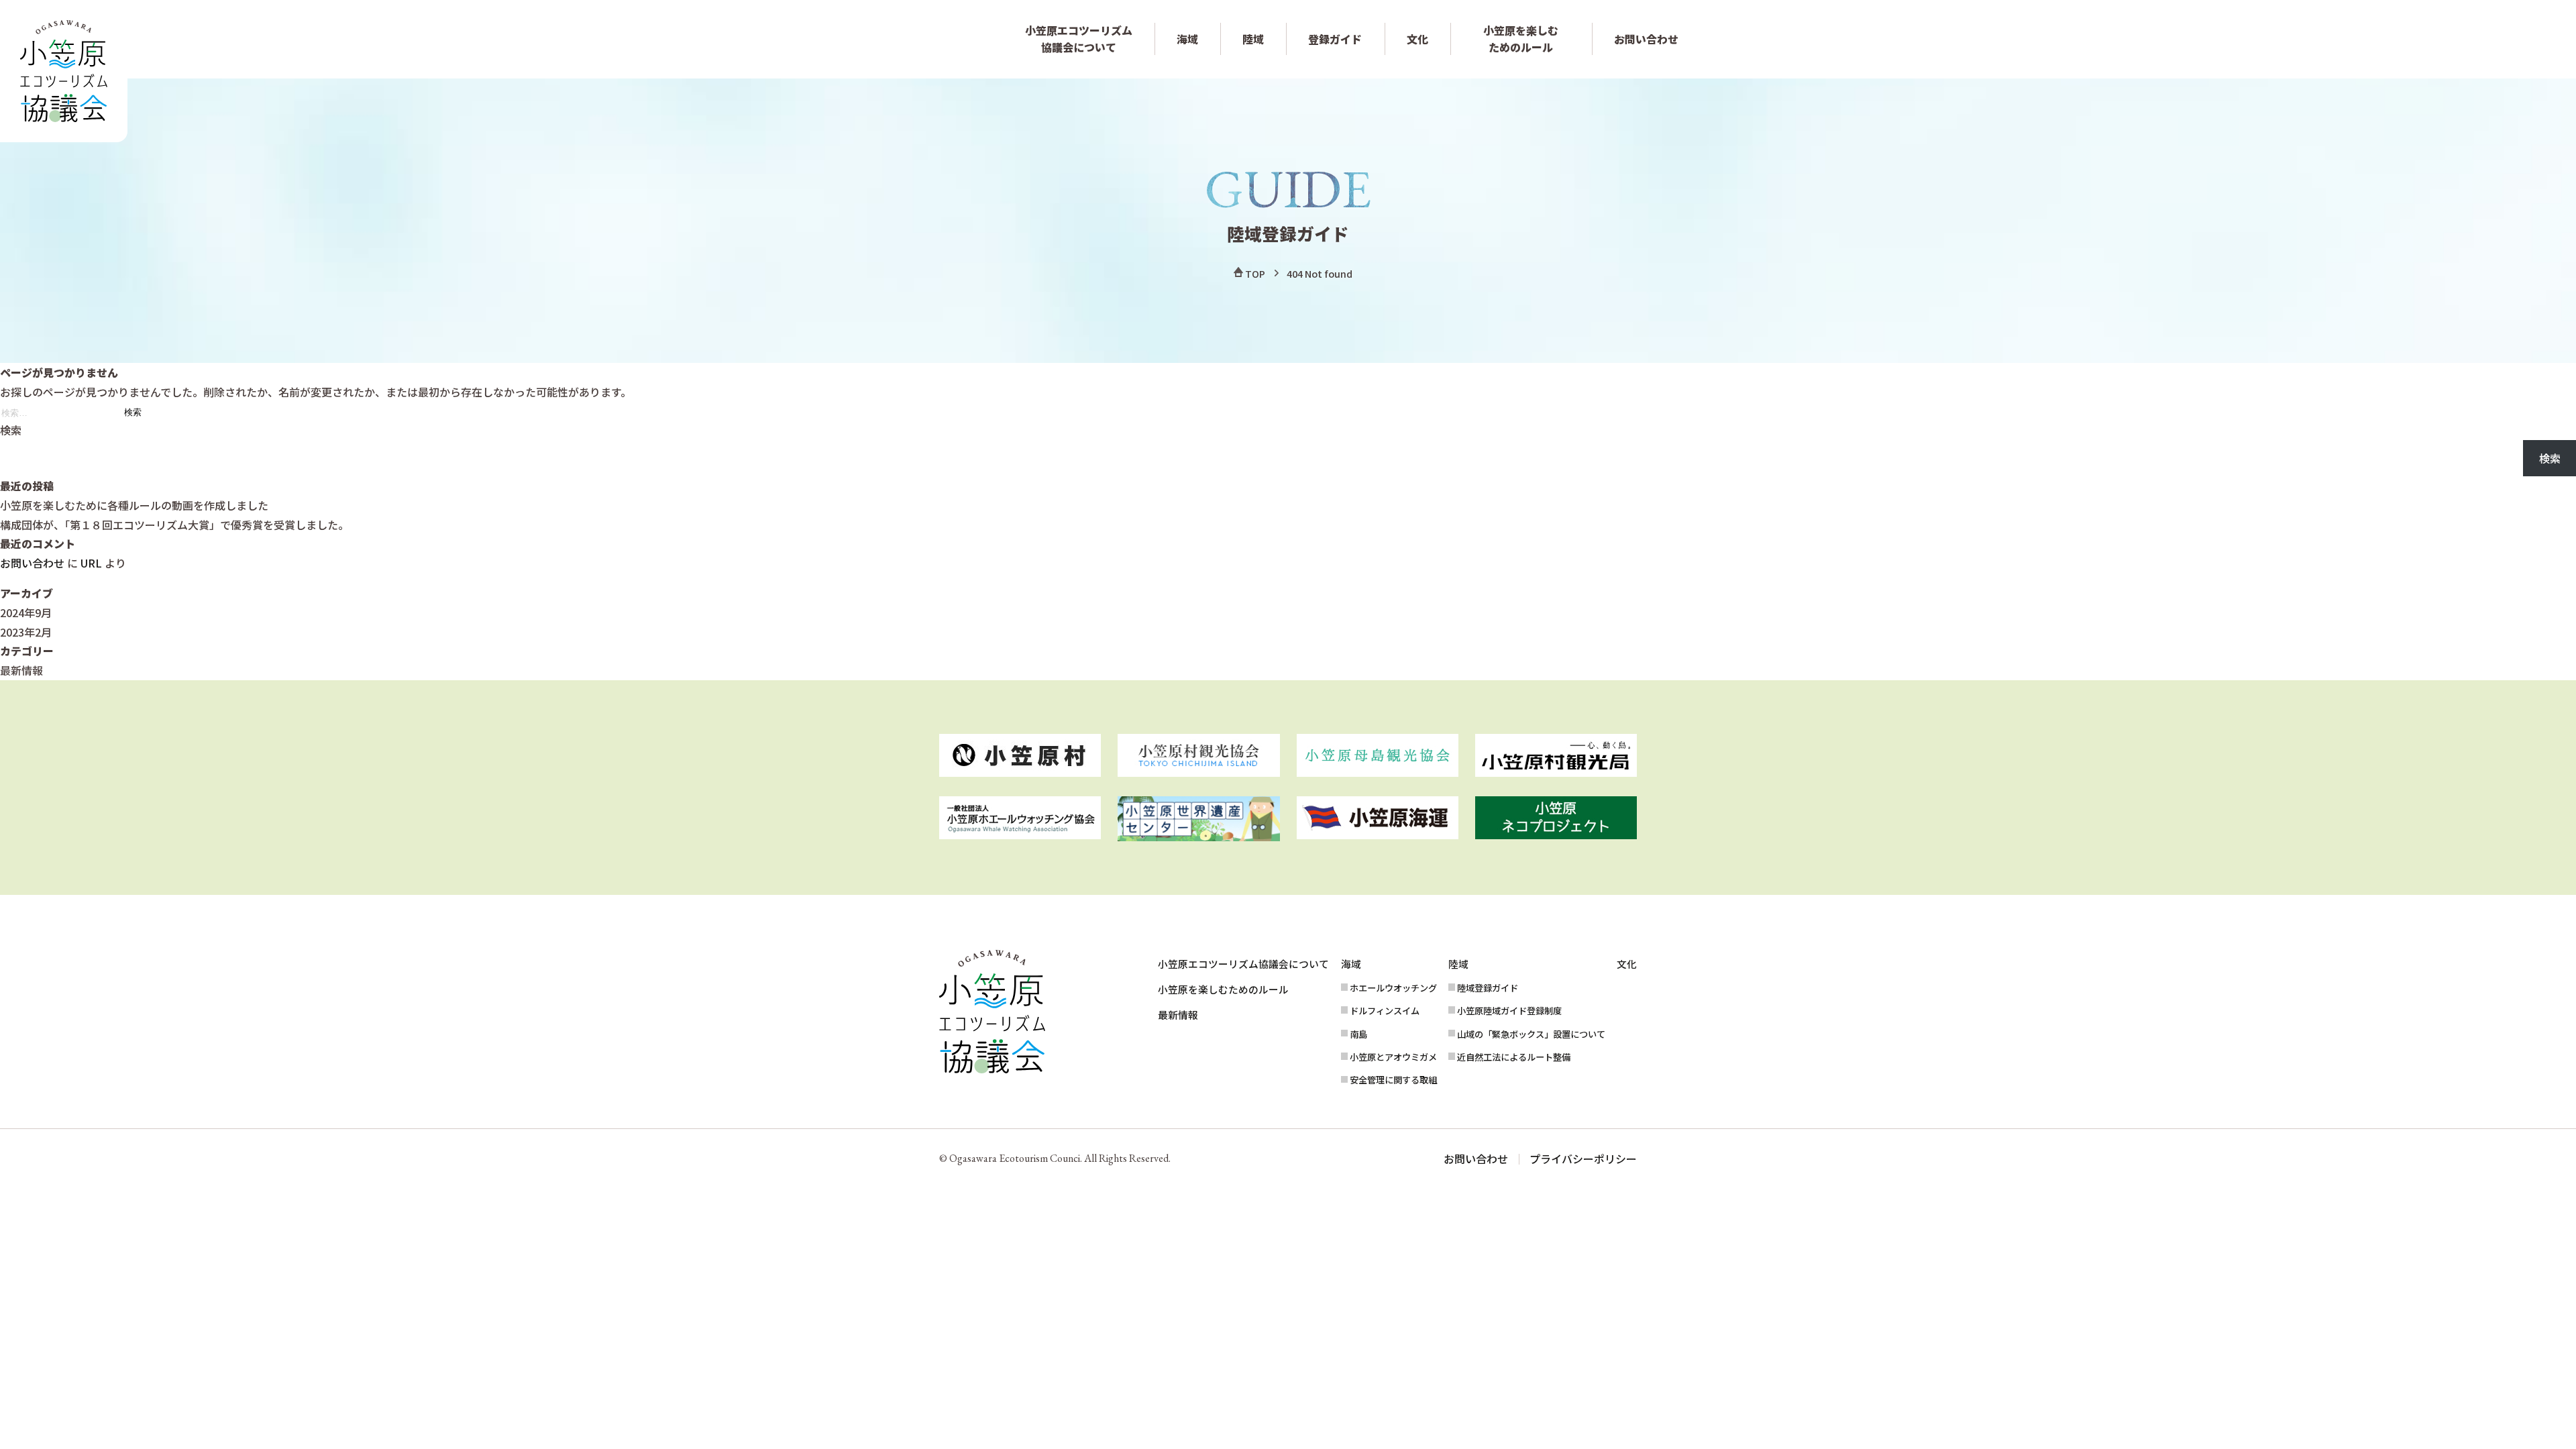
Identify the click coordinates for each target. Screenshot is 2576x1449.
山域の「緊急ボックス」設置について (1531, 1034)
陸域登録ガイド (1488, 988)
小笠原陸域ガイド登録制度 (1509, 1011)
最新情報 (21, 670)
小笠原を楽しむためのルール (1521, 39)
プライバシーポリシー (1583, 1159)
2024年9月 (26, 612)
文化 (1417, 39)
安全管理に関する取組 (1393, 1080)
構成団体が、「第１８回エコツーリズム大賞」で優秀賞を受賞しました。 (174, 525)
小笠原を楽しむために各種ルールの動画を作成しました (134, 505)
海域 (1187, 39)
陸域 (1253, 39)
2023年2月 (26, 632)
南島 (1358, 1034)
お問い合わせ (1646, 39)
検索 (11, 430)
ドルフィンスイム (1385, 1011)
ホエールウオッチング (1393, 988)
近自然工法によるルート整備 (1514, 1057)
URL (91, 563)
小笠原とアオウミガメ (1393, 1057)
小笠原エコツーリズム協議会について (1079, 39)
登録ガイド (1335, 39)
